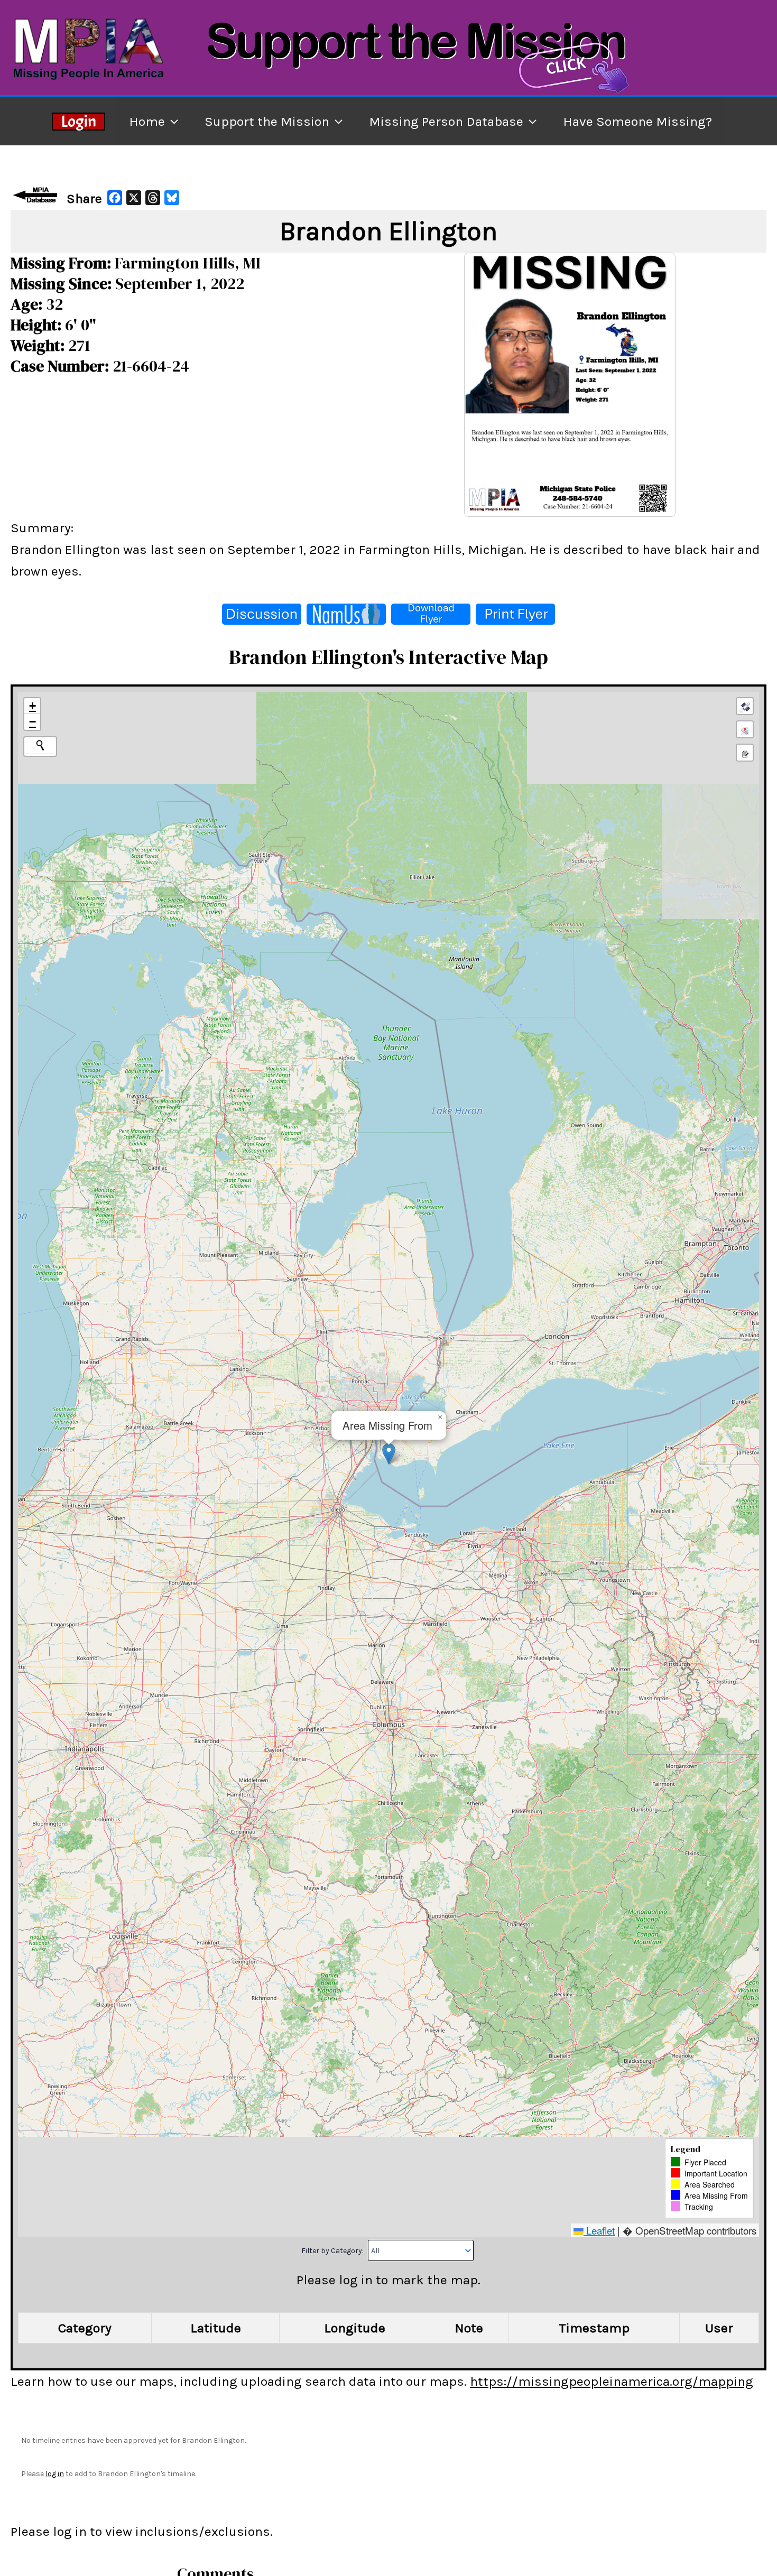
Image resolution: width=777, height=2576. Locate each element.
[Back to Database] (37, 195)
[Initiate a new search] (40, 745)
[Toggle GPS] (745, 706)
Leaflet (599, 2230)
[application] (172, 121)
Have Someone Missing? (637, 121)
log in (55, 2474)
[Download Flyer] (431, 614)
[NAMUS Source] (346, 614)
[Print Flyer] (515, 614)
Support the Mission (267, 121)
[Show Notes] (745, 753)
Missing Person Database (446, 121)
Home (147, 121)
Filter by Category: (333, 2251)
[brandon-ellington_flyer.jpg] (570, 383)
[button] (389, 1454)
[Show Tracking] (745, 729)
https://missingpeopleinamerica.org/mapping (612, 2381)
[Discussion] (262, 614)
